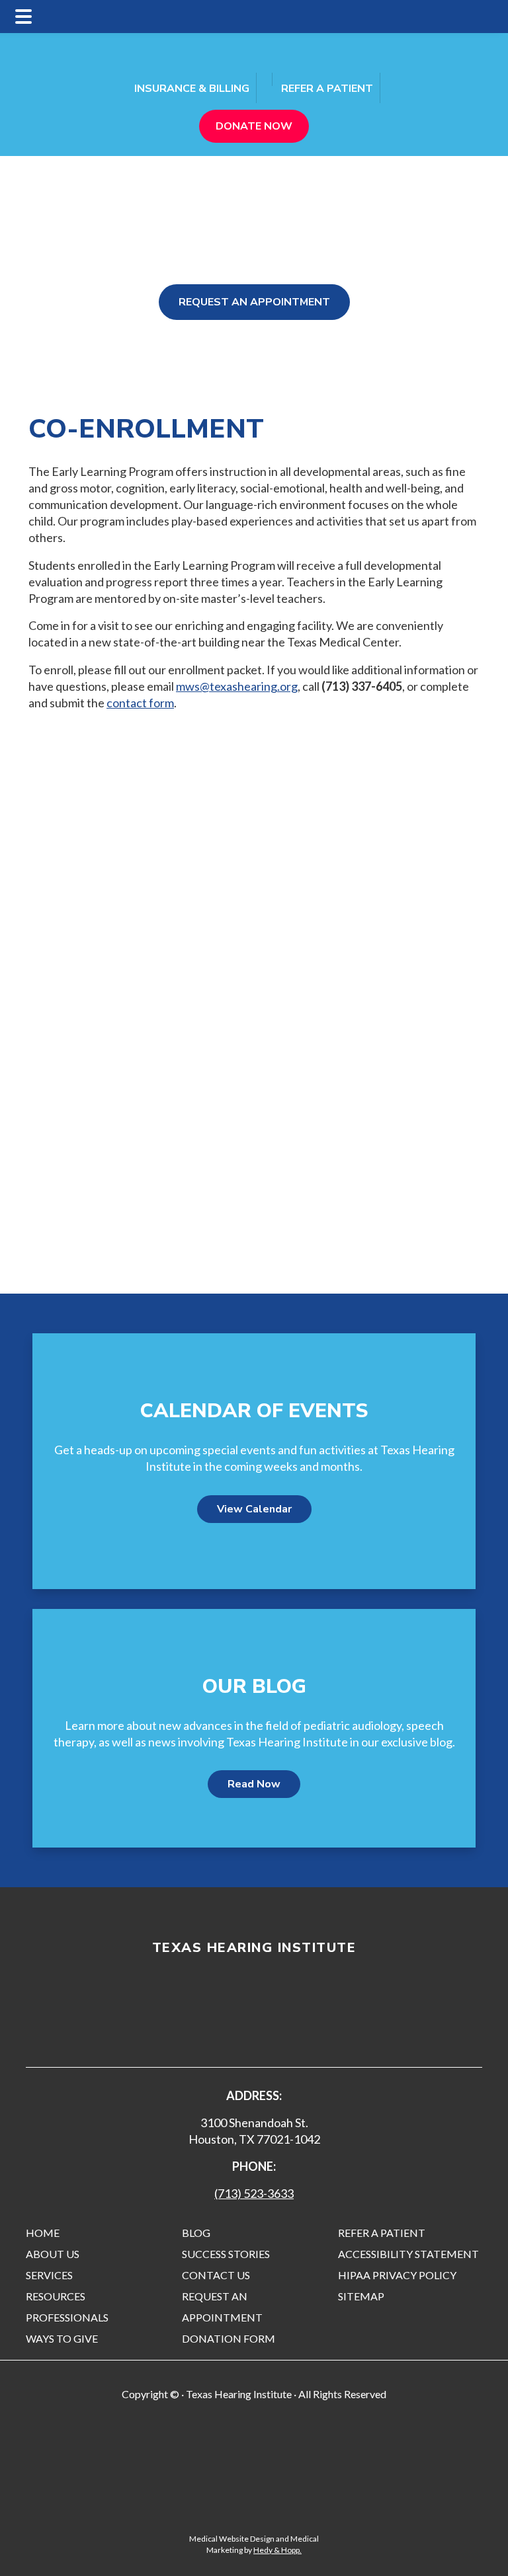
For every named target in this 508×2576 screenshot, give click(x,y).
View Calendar (254, 1509)
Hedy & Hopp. (277, 2550)
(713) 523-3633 (254, 2193)
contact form (140, 703)
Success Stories (226, 2254)
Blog (196, 2233)
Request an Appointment (254, 302)
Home (43, 2233)
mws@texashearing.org (237, 686)
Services (49, 2275)
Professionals (67, 2317)
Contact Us (216, 2275)
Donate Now (254, 126)
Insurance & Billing (192, 89)
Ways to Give (62, 2338)
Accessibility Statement (408, 2254)
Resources (56, 2296)
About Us (53, 2254)
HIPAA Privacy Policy (397, 2275)
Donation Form (229, 2338)
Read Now (254, 1784)
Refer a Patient (327, 89)
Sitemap (361, 2296)
